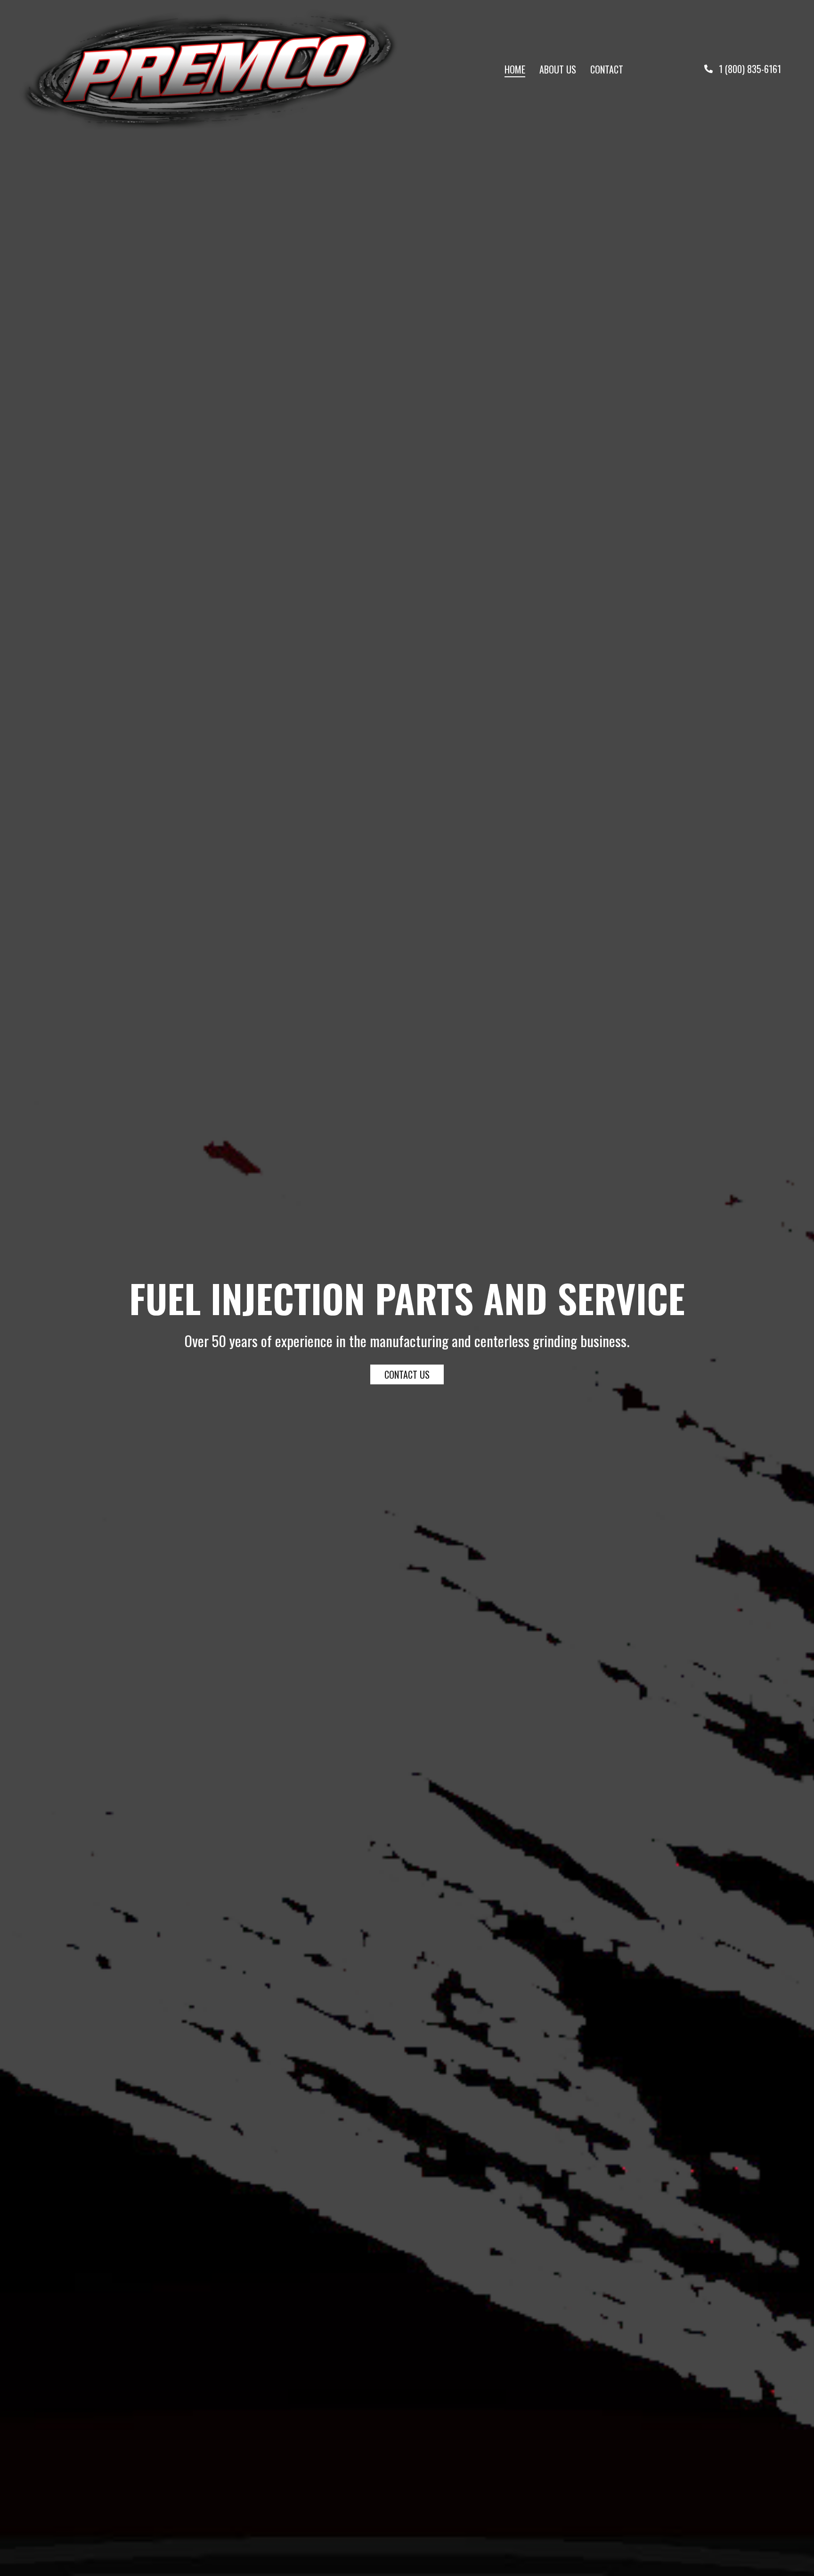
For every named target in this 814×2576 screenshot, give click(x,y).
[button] (743, 68)
